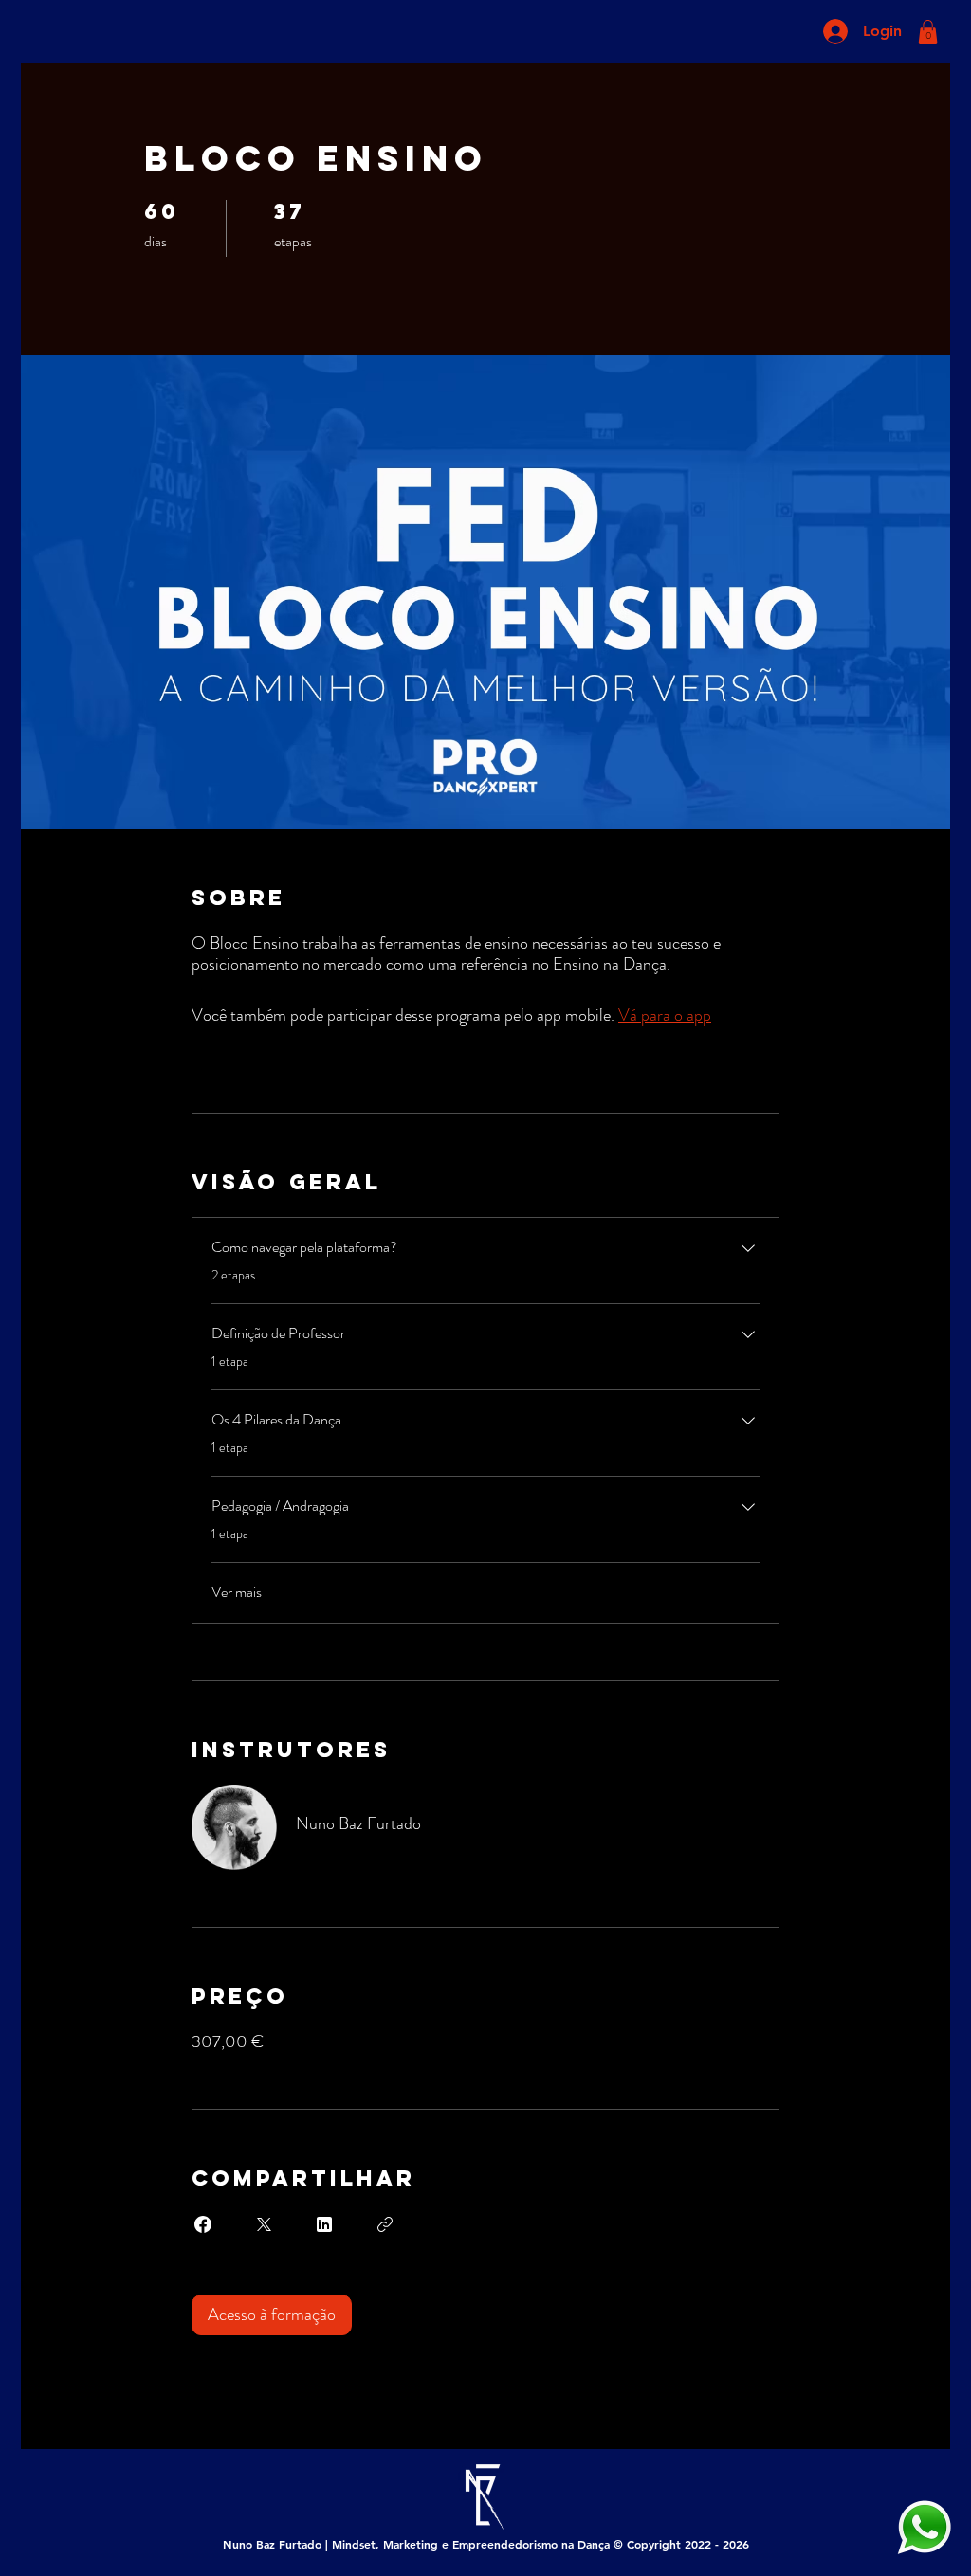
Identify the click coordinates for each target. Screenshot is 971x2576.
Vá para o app (665, 1015)
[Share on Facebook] (203, 2224)
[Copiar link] (385, 2224)
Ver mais (237, 1592)
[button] (928, 32)
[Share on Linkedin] (324, 2224)
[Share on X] (264, 2224)
